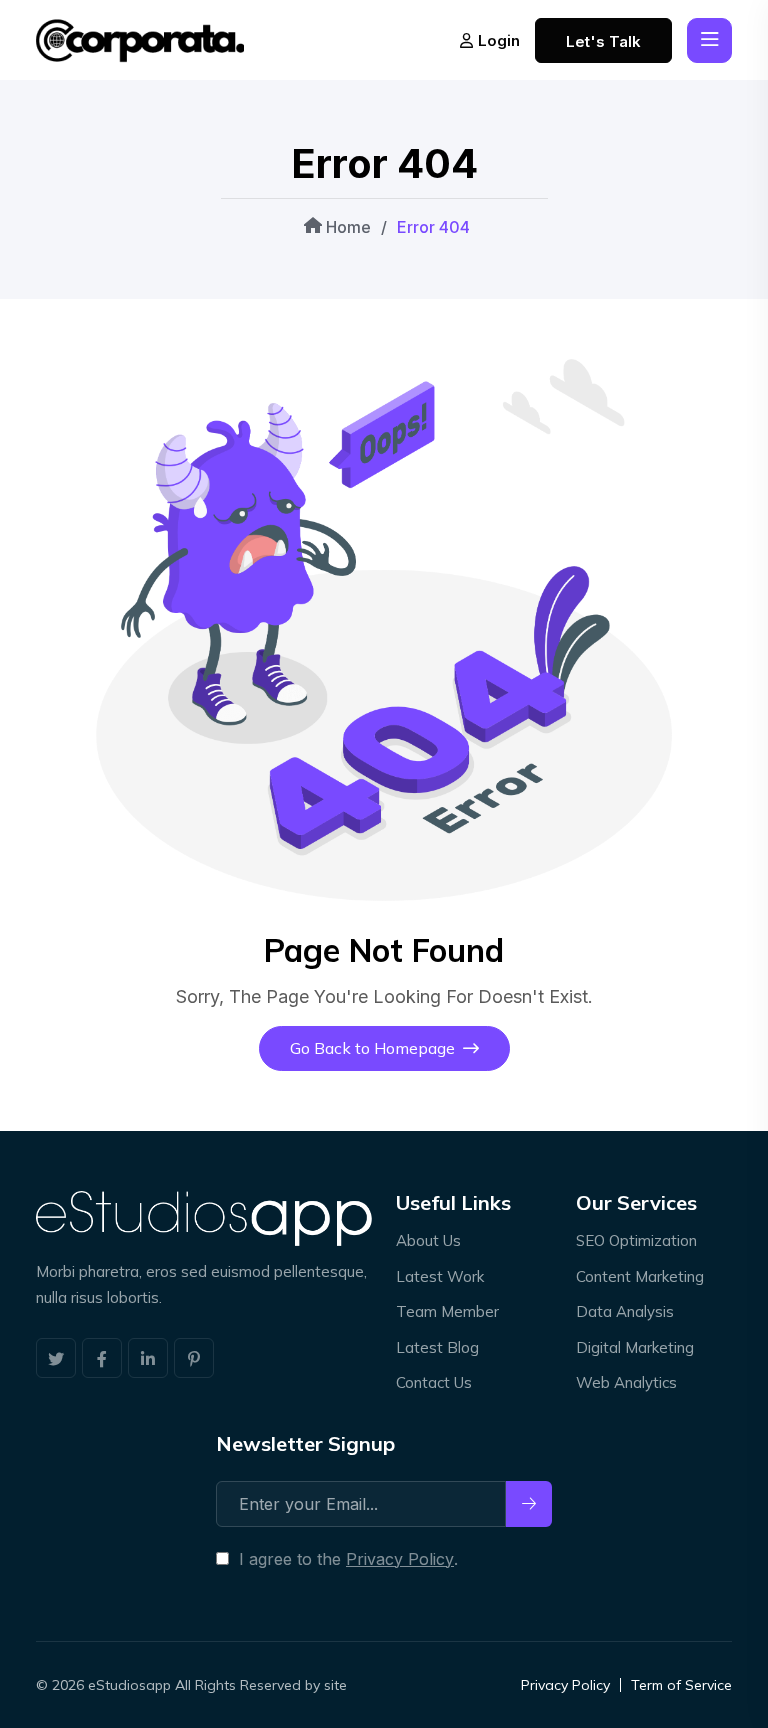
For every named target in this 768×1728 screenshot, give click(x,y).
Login (499, 40)
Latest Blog (437, 1347)
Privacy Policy (400, 1559)
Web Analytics (626, 1382)
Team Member (447, 1311)
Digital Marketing (635, 1347)
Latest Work (440, 1276)
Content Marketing (640, 1276)
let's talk (603, 41)
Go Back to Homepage (372, 1048)
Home (346, 227)
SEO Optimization (636, 1240)
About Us (428, 1240)
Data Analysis (625, 1311)
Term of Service (681, 1685)
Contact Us (434, 1382)
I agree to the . (348, 1559)
